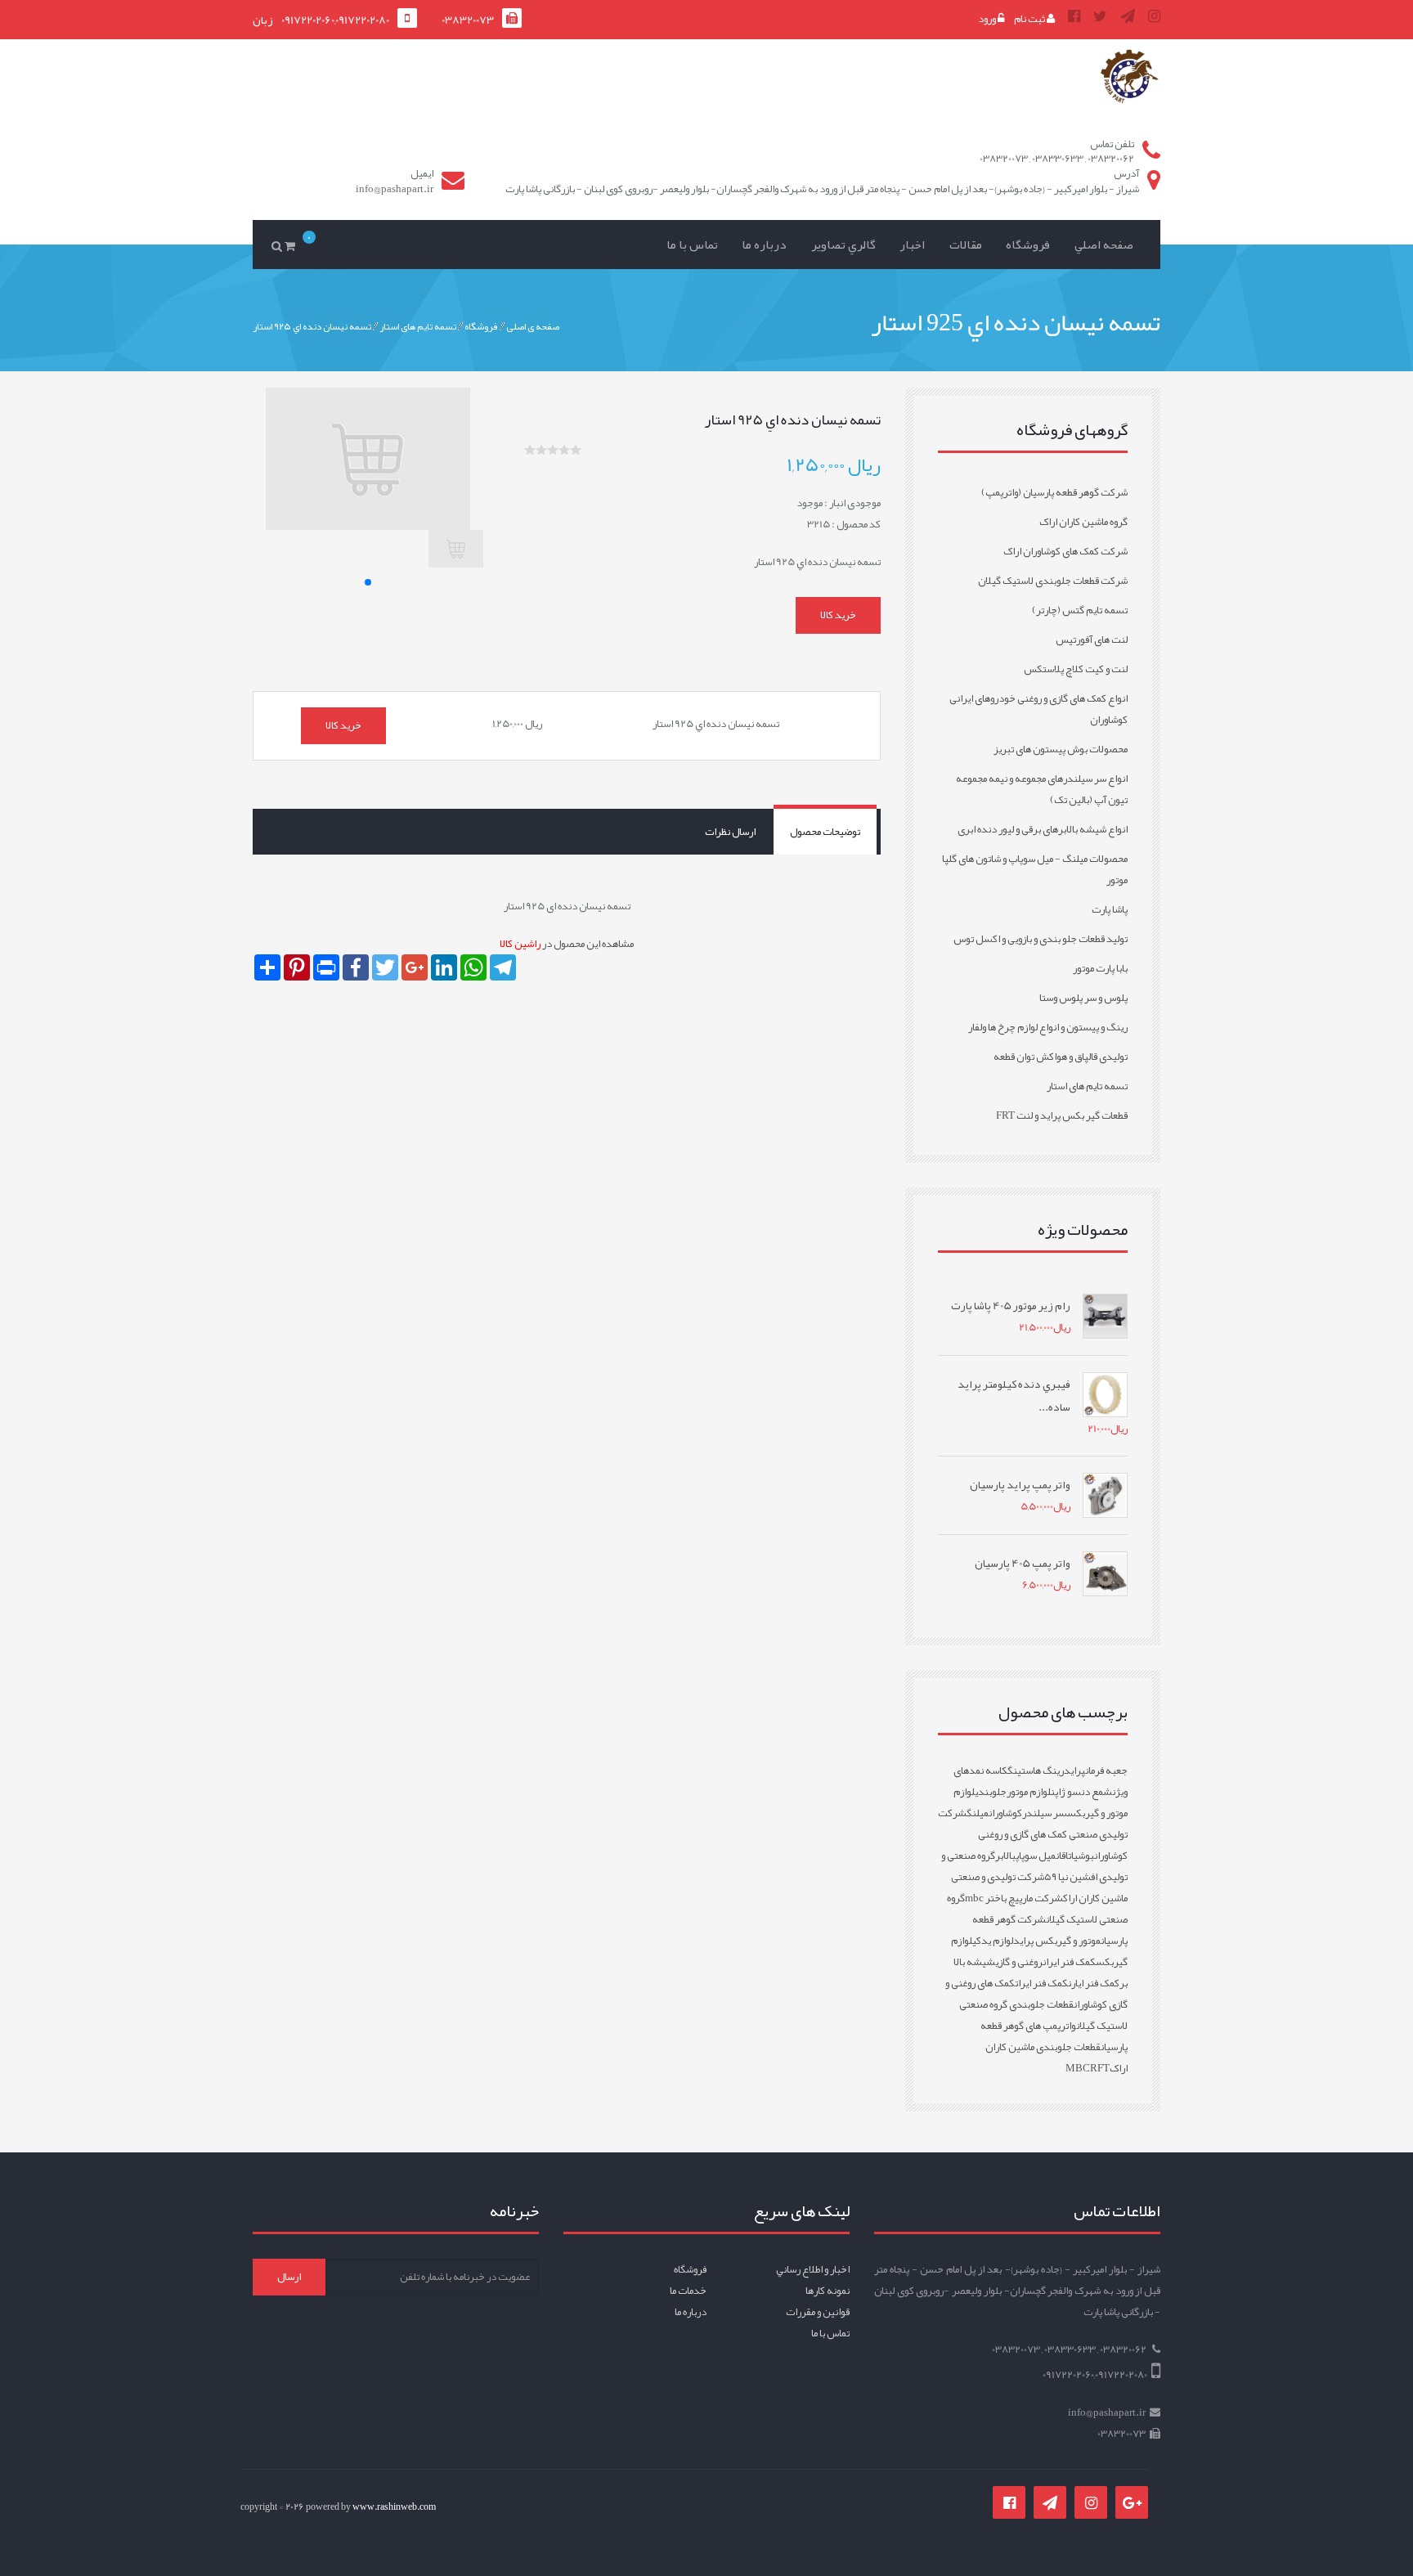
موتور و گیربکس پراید (1057, 1941)
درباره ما (764, 245)
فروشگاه (1028, 245)
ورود (988, 19)
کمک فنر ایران (1069, 1962)
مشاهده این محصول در (567, 944)
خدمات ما (688, 2291)
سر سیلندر (1045, 1813)
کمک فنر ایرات (1041, 1983)
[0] (293, 245)
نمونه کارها (828, 2291)
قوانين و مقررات (818, 2312)
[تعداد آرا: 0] (530, 450)
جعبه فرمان (1106, 1770)
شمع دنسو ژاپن (1081, 1792)
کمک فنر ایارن (1094, 1983)
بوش (1086, 1856)
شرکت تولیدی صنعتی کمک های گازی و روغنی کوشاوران (1033, 1834)
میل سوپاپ (1036, 1856)
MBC (1078, 2068)
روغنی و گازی (1019, 1962)
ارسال (289, 2277)
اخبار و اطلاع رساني (813, 2269)
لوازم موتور (1029, 1792)
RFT (1100, 2068)
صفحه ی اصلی (533, 325)
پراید (1074, 1770)
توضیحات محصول (825, 832)
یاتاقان (1067, 1856)
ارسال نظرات (730, 832)
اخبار (912, 245)
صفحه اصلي (1104, 245)
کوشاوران (1005, 1813)
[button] (368, 582)
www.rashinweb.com (394, 2506)
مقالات (966, 245)
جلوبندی (991, 1792)
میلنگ (978, 1813)
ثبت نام (1030, 19)
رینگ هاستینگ (1036, 1770)
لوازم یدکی (993, 1941)
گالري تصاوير (843, 245)
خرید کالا (838, 615)
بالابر (1005, 1856)
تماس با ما (692, 245)
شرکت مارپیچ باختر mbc (1014, 1898)
